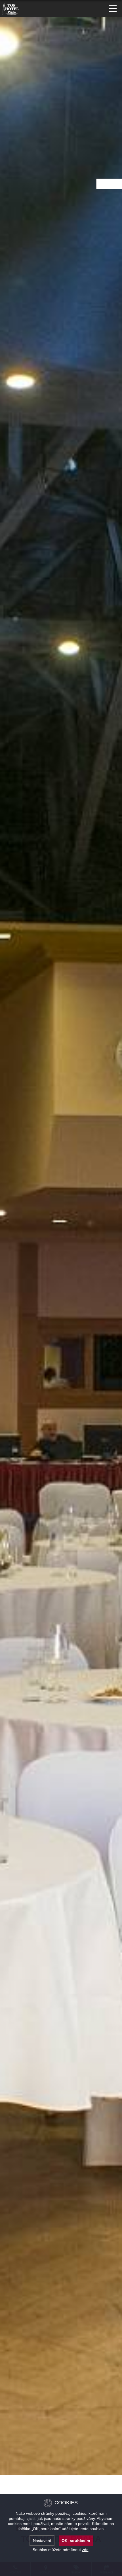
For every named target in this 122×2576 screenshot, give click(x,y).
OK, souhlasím (76, 2541)
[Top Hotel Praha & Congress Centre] (11, 8)
